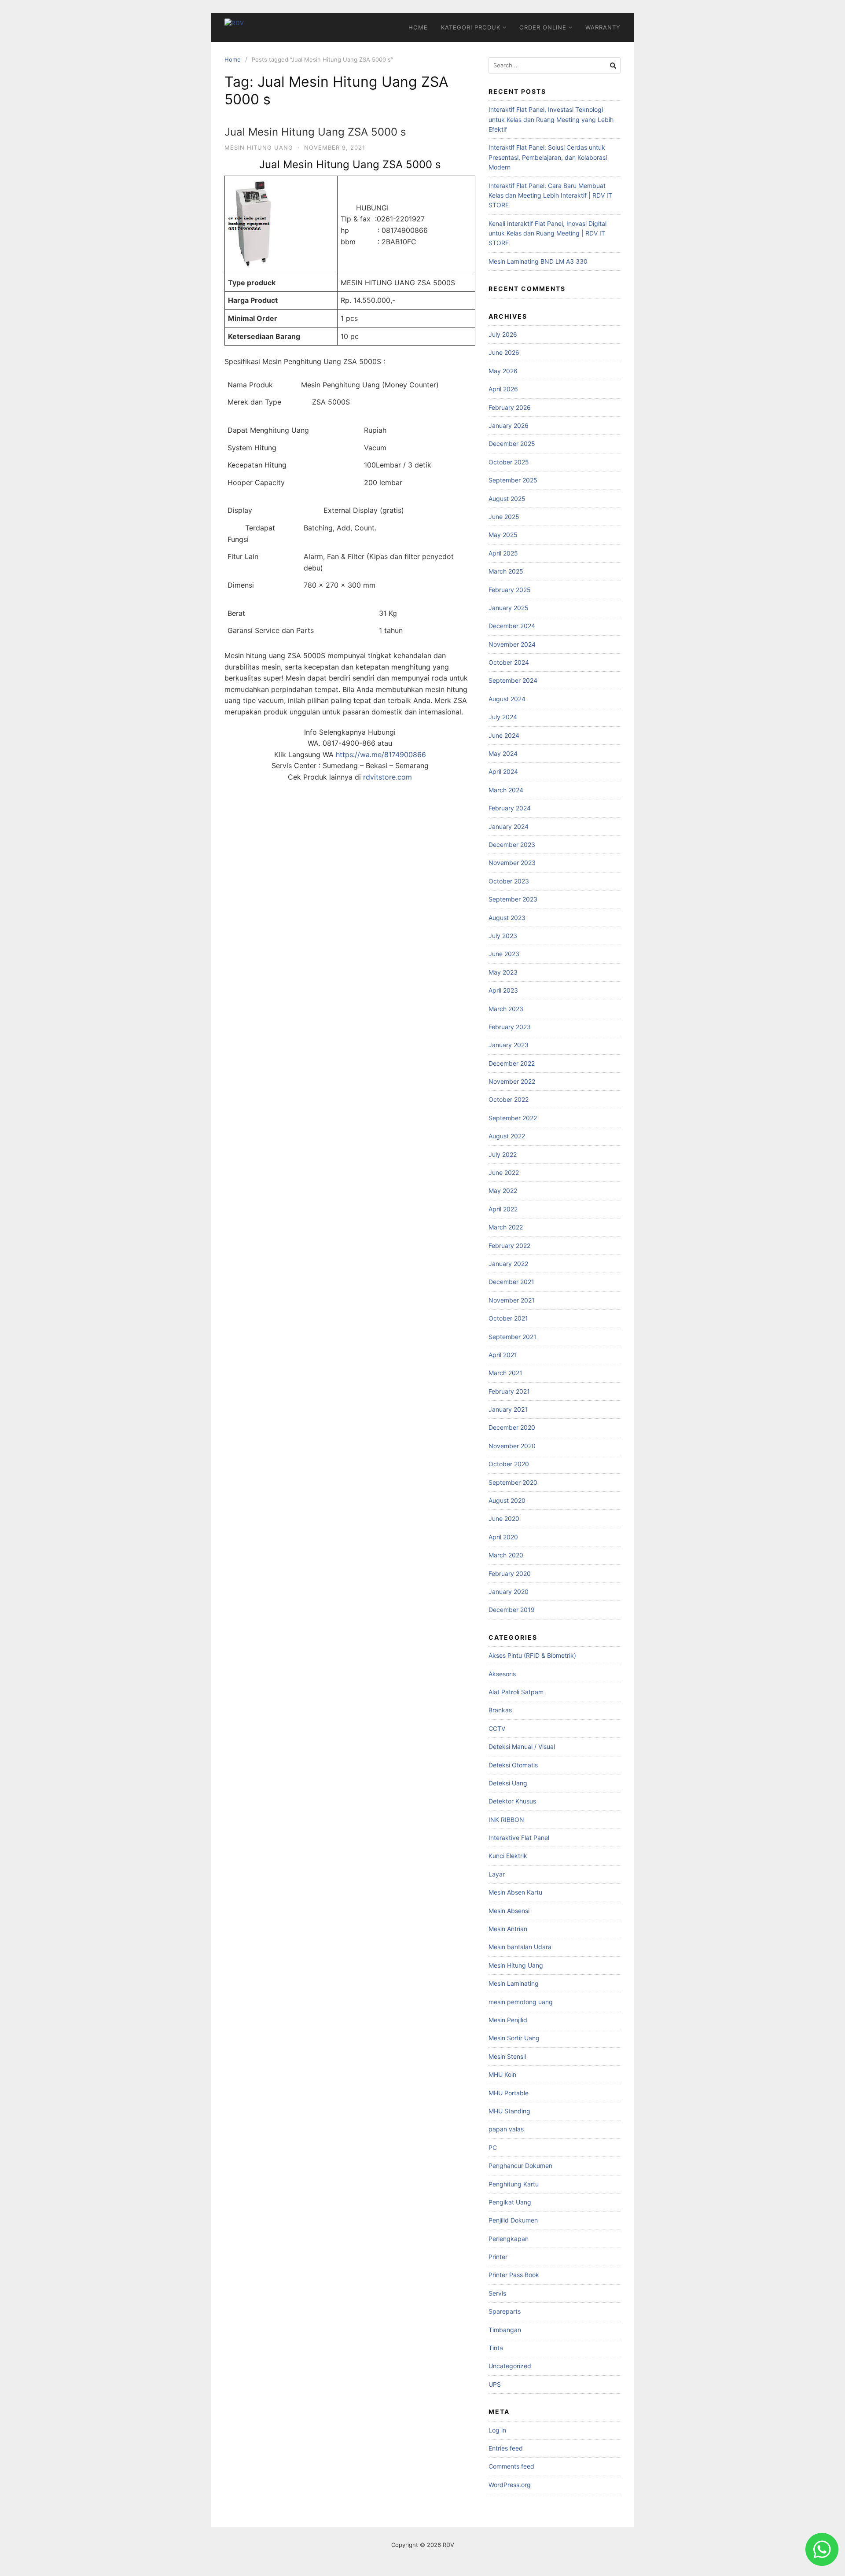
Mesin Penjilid (508, 2020)
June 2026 (504, 352)
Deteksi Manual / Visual (522, 1746)
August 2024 (507, 699)
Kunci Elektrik (508, 1856)
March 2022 (506, 1227)
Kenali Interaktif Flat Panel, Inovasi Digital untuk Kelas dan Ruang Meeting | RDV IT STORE (547, 233)
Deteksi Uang (508, 1783)
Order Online (543, 27)
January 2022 (508, 1264)
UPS (495, 2384)
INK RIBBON (506, 1820)
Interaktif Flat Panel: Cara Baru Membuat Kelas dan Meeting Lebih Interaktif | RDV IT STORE (550, 195)
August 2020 (507, 1500)
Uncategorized (510, 2366)
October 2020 (509, 1464)
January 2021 (508, 1409)
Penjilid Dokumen (513, 2220)
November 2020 (512, 1446)
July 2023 (503, 936)
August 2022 (507, 1136)
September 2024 (513, 680)
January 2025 (509, 608)
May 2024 (503, 753)
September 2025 (513, 480)
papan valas (506, 2129)
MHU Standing (509, 2111)
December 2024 (512, 626)
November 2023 (512, 863)
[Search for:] (555, 65)
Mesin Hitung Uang (259, 147)
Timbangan (505, 2330)
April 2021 (503, 1355)
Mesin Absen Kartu (515, 1892)
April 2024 (503, 771)
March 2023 (506, 1009)
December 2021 (511, 1282)
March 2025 (506, 571)
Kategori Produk (471, 27)
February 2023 (510, 1027)
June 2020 (504, 1518)
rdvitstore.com (388, 777)
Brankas (500, 1710)
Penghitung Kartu (514, 2184)
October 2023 (509, 881)
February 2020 (510, 1573)
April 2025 (503, 553)
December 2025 (512, 443)
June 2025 (504, 517)
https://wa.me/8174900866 (381, 754)
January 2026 (509, 425)
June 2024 (504, 735)
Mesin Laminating (514, 1983)
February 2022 (509, 1246)
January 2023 (509, 1045)
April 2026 (503, 389)
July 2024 (503, 717)
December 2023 (512, 845)
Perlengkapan (509, 2239)
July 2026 (503, 334)
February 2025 (510, 590)
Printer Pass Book (514, 2275)
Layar (497, 1874)
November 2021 (512, 1300)
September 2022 (513, 1118)
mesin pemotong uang (521, 2002)
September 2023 (513, 899)
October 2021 (508, 1318)
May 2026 (503, 371)
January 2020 (509, 1592)
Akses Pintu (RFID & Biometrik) (532, 1655)
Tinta (496, 2348)
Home (418, 27)
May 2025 (503, 535)
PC (493, 2147)
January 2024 (509, 826)
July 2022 (503, 1154)
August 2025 (507, 499)
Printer (498, 2257)
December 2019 (512, 1610)
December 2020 (512, 1427)
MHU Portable (509, 2093)
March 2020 (506, 1555)
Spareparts (505, 2311)
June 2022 (504, 1172)
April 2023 (503, 990)
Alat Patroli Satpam (516, 1692)
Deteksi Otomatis (513, 1765)
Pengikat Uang (510, 2202)
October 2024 (509, 662)
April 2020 (503, 1537)
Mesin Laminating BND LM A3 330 (538, 261)
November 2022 (512, 1081)
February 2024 (510, 808)
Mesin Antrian (508, 1929)
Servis (497, 2293)
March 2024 (506, 790)
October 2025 (509, 462)
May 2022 (503, 1190)
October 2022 (509, 1099)
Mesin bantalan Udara (520, 1947)
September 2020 (513, 1482)
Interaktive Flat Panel (519, 1838)
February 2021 (509, 1391)
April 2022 (503, 1209)
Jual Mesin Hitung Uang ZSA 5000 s (315, 132)
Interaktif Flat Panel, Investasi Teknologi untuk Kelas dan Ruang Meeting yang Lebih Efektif (551, 119)
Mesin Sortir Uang (514, 2038)
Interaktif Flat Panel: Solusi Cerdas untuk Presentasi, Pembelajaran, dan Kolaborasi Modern (548, 157)
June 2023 (504, 954)
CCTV (497, 1728)
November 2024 (512, 644)
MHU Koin (502, 2074)
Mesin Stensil (507, 2056)
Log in (497, 2430)
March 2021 (505, 1373)
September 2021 (513, 1337)
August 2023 (507, 918)
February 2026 (510, 407)
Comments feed (511, 2466)
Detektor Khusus (512, 1801)
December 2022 (512, 1063)
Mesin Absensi (509, 1911)
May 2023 (503, 972)
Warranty (603, 27)
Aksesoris (502, 1674)
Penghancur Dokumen (520, 2166)
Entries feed (506, 2448)
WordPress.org (510, 2485)
